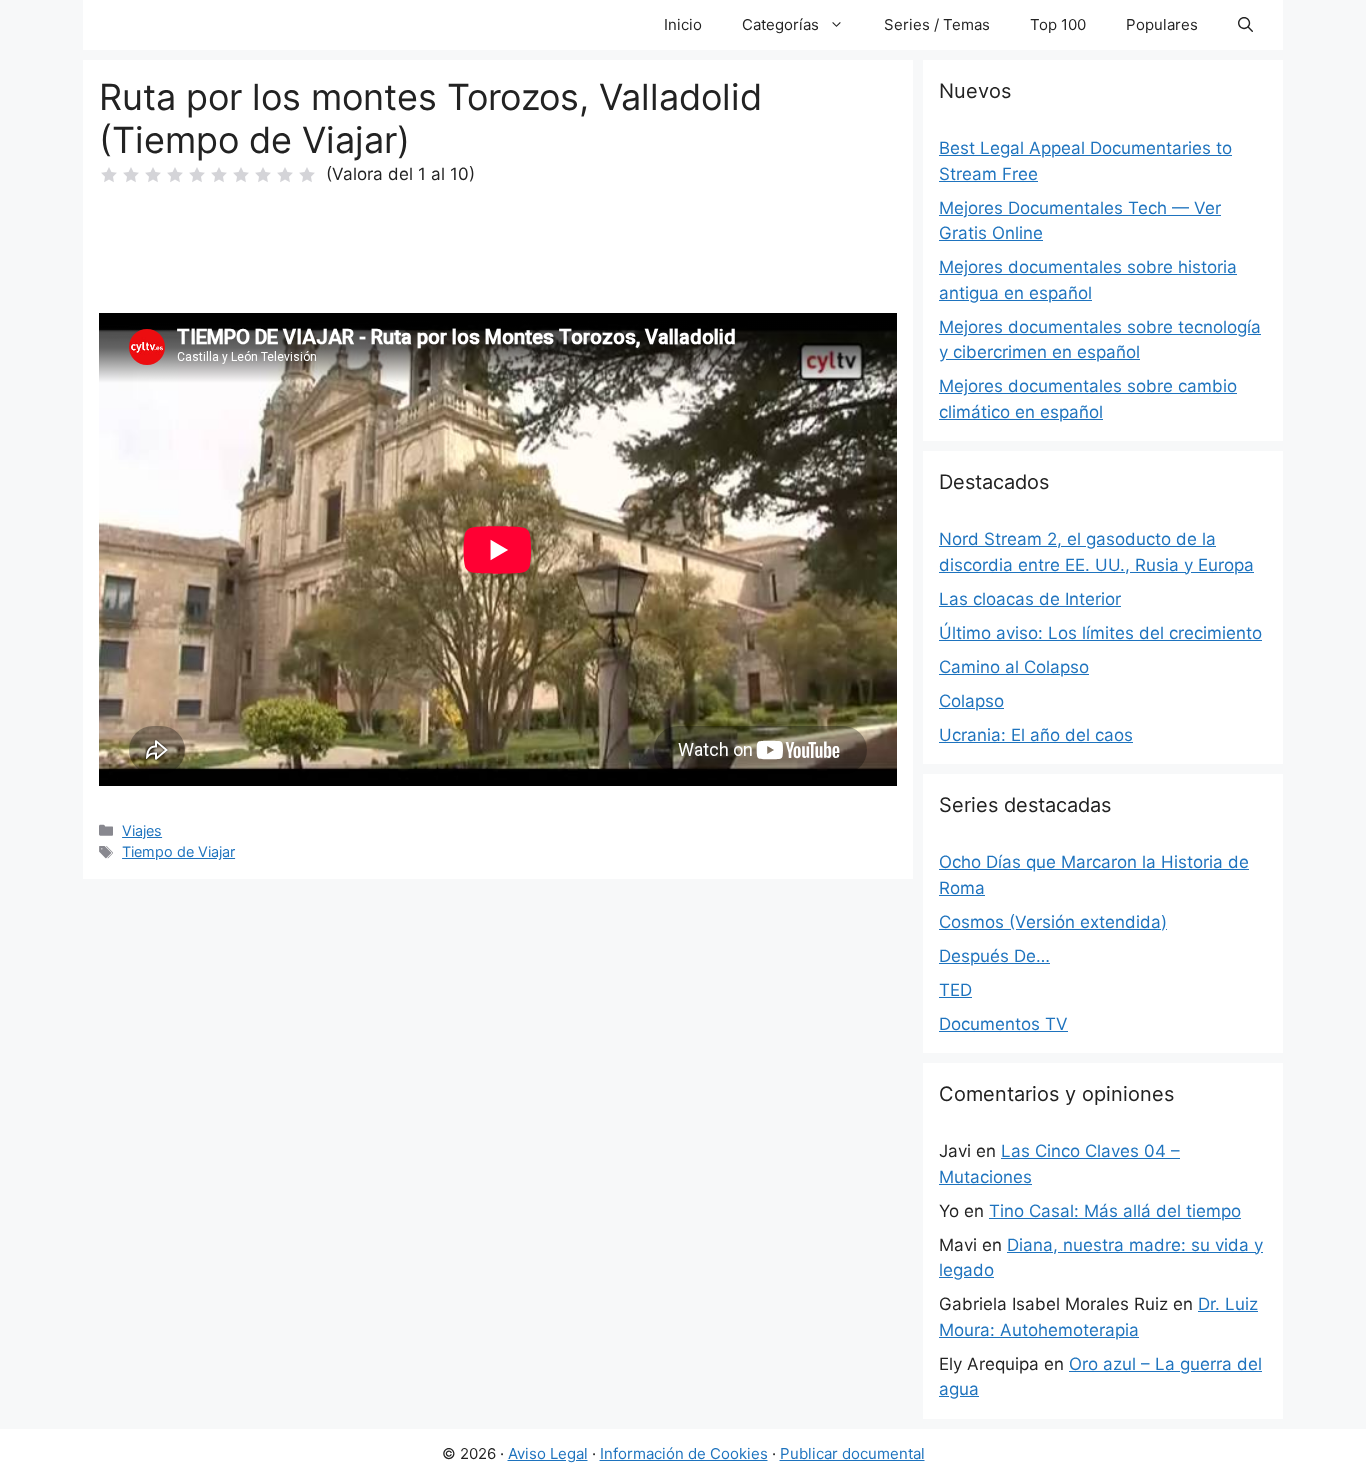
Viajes (142, 830)
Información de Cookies (684, 1453)
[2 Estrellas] (131, 175)
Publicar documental (852, 1453)
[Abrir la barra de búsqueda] (1245, 25)
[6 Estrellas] (219, 175)
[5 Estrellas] (197, 175)
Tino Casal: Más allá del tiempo (1115, 1211)
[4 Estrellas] (175, 175)
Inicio (683, 24)
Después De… (994, 956)
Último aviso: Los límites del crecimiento (1100, 633)
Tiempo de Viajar (178, 851)
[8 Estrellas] (263, 175)
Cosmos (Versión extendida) (1053, 922)
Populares (1162, 24)
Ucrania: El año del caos (1036, 735)
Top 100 (1058, 24)
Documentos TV (1003, 1024)
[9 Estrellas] (285, 175)
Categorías (780, 24)
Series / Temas (937, 24)
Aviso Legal (548, 1453)
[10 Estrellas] (307, 175)
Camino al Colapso (1014, 667)
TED (955, 990)
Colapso (971, 701)
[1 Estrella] (109, 175)
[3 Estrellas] (153, 175)
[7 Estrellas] (241, 175)
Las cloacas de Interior (1030, 599)
